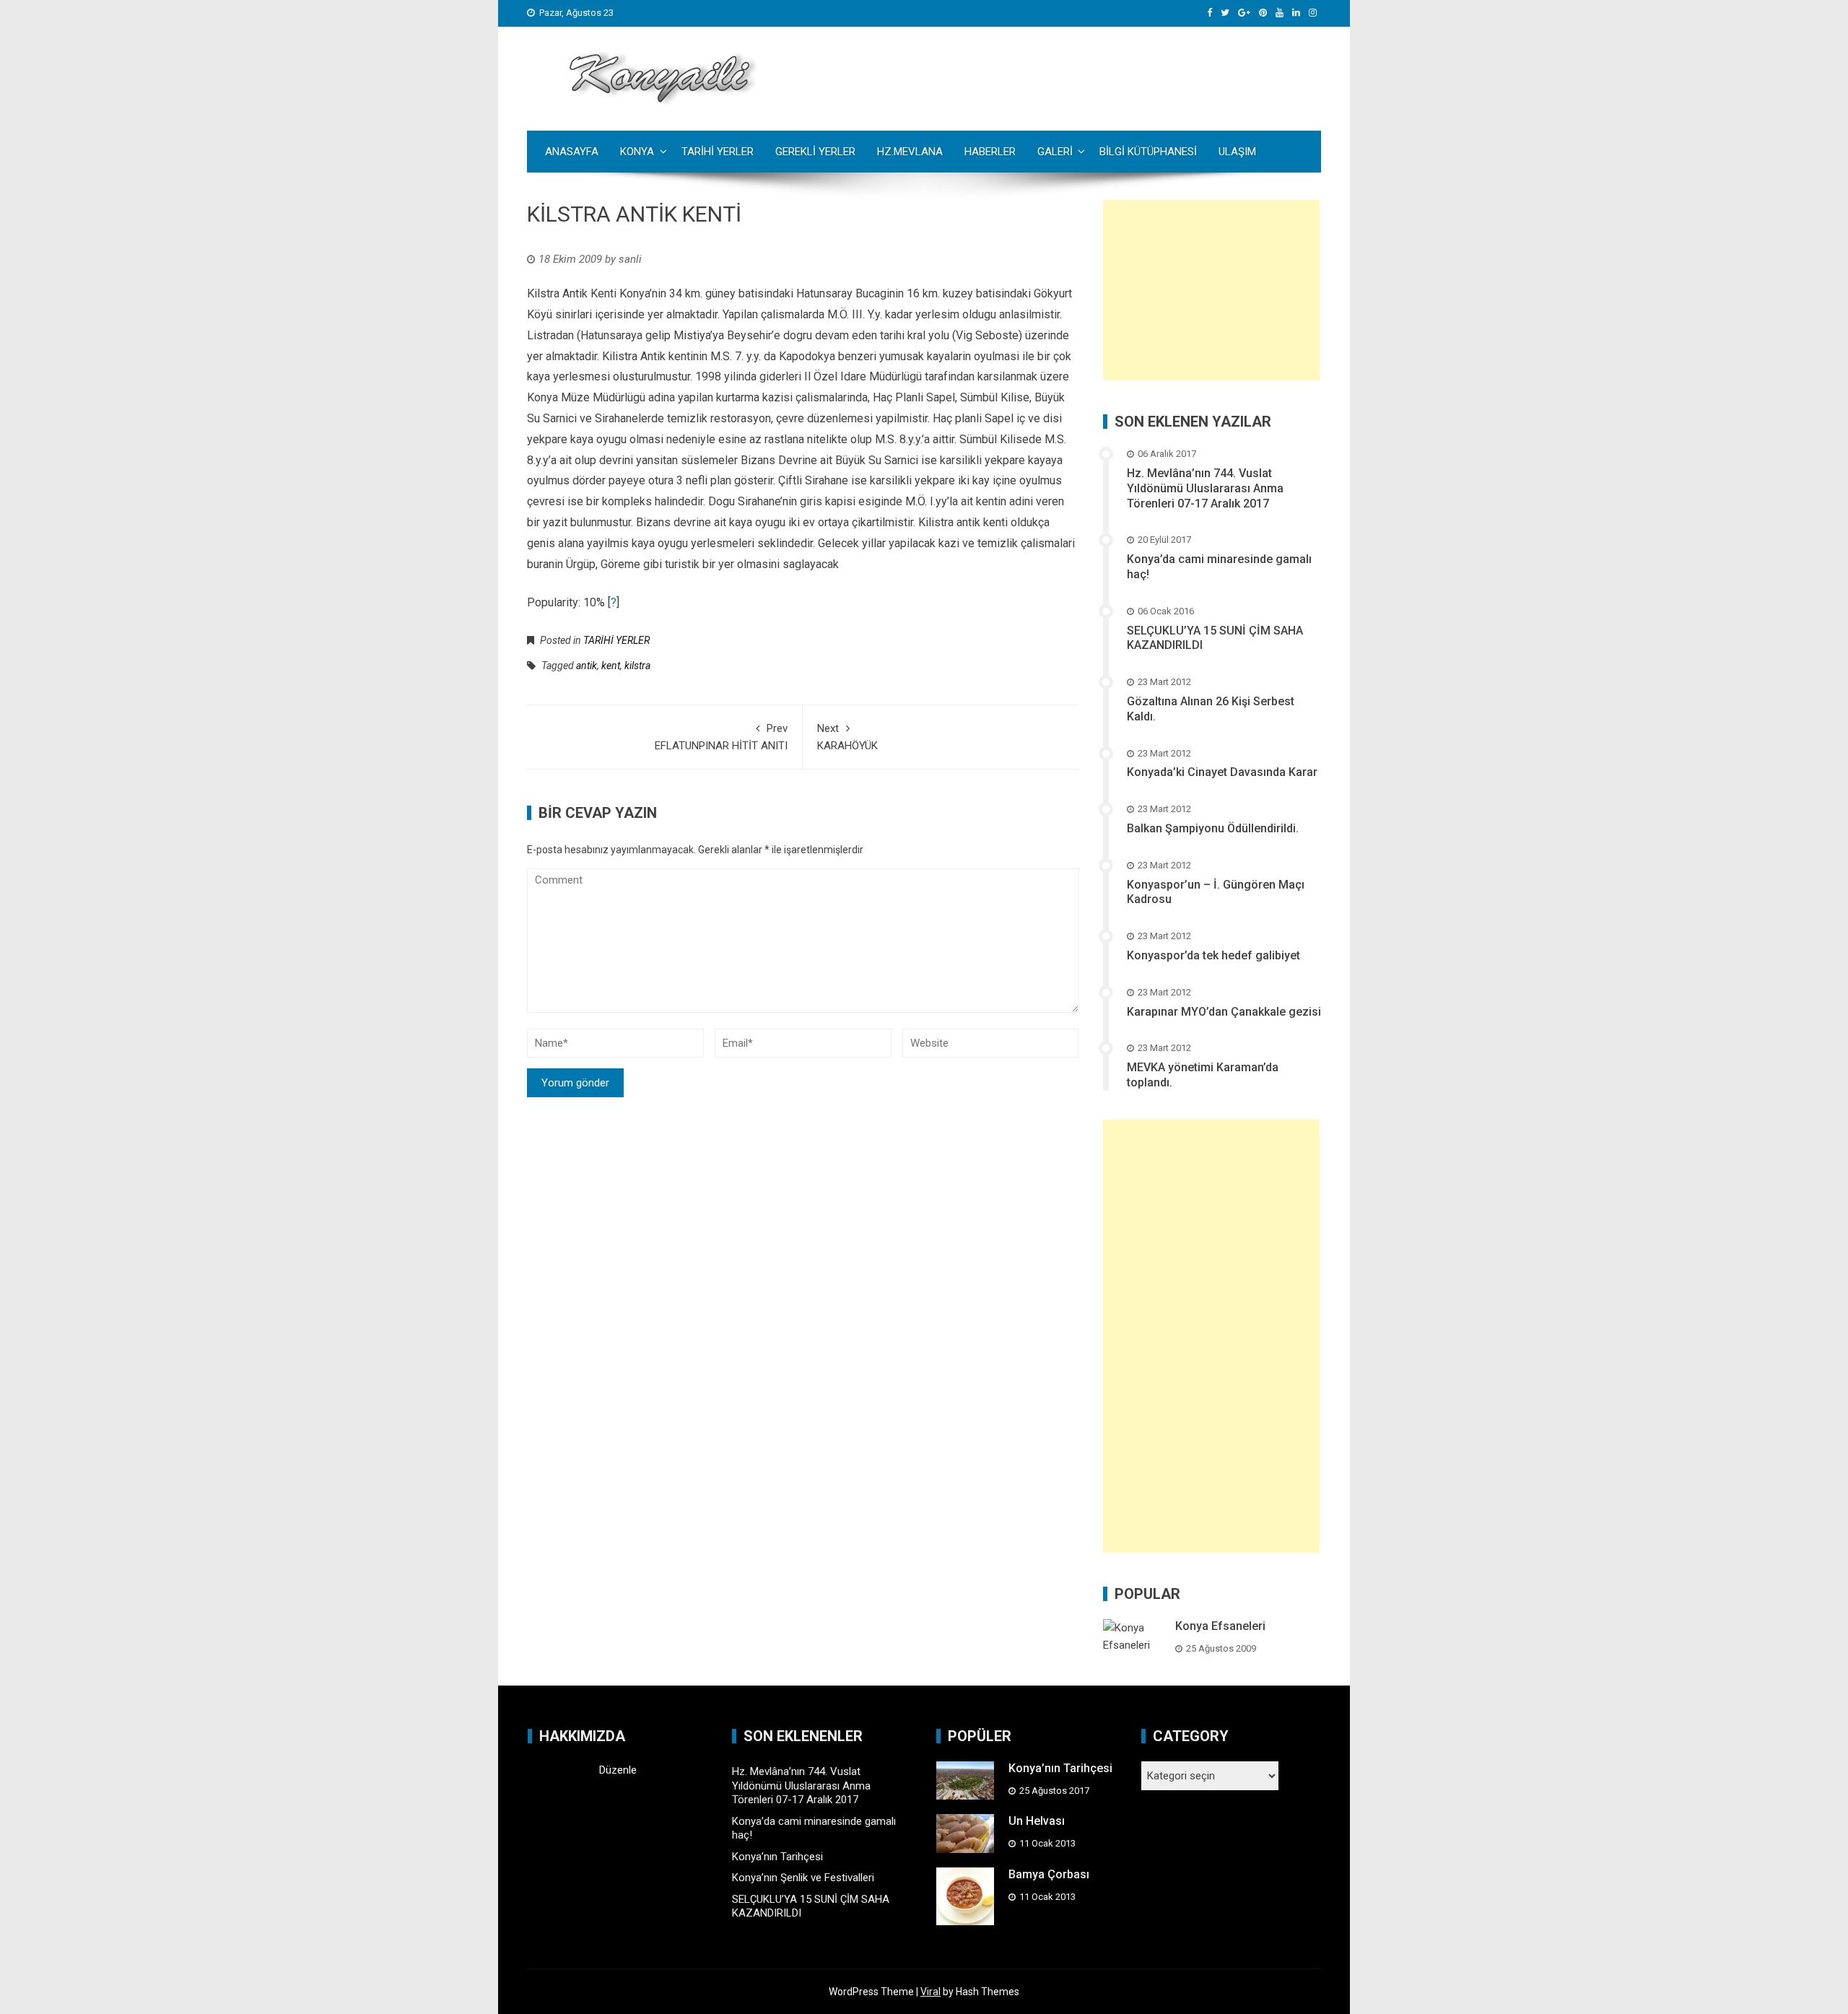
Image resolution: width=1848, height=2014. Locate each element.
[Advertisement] (1211, 290)
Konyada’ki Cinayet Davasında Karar (1222, 772)
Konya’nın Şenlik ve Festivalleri (803, 1878)
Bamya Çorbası (1049, 1874)
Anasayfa (572, 152)
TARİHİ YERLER (718, 152)
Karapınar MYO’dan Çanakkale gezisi (1224, 1012)
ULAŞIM (1237, 152)
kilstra (637, 666)
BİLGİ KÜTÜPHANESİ (1148, 152)
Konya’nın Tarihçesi (777, 1857)
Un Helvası (1037, 1821)
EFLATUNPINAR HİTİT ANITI (721, 737)
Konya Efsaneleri (1220, 1626)
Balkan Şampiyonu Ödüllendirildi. (1213, 828)
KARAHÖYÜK (847, 737)
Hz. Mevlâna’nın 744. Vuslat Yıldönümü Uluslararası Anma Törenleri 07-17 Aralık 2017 (1205, 488)
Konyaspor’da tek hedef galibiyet (1213, 955)
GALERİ (1055, 152)
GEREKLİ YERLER (815, 152)
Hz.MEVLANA (910, 152)
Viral (930, 1992)
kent (611, 666)
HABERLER (990, 152)
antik (587, 666)
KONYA (637, 152)
